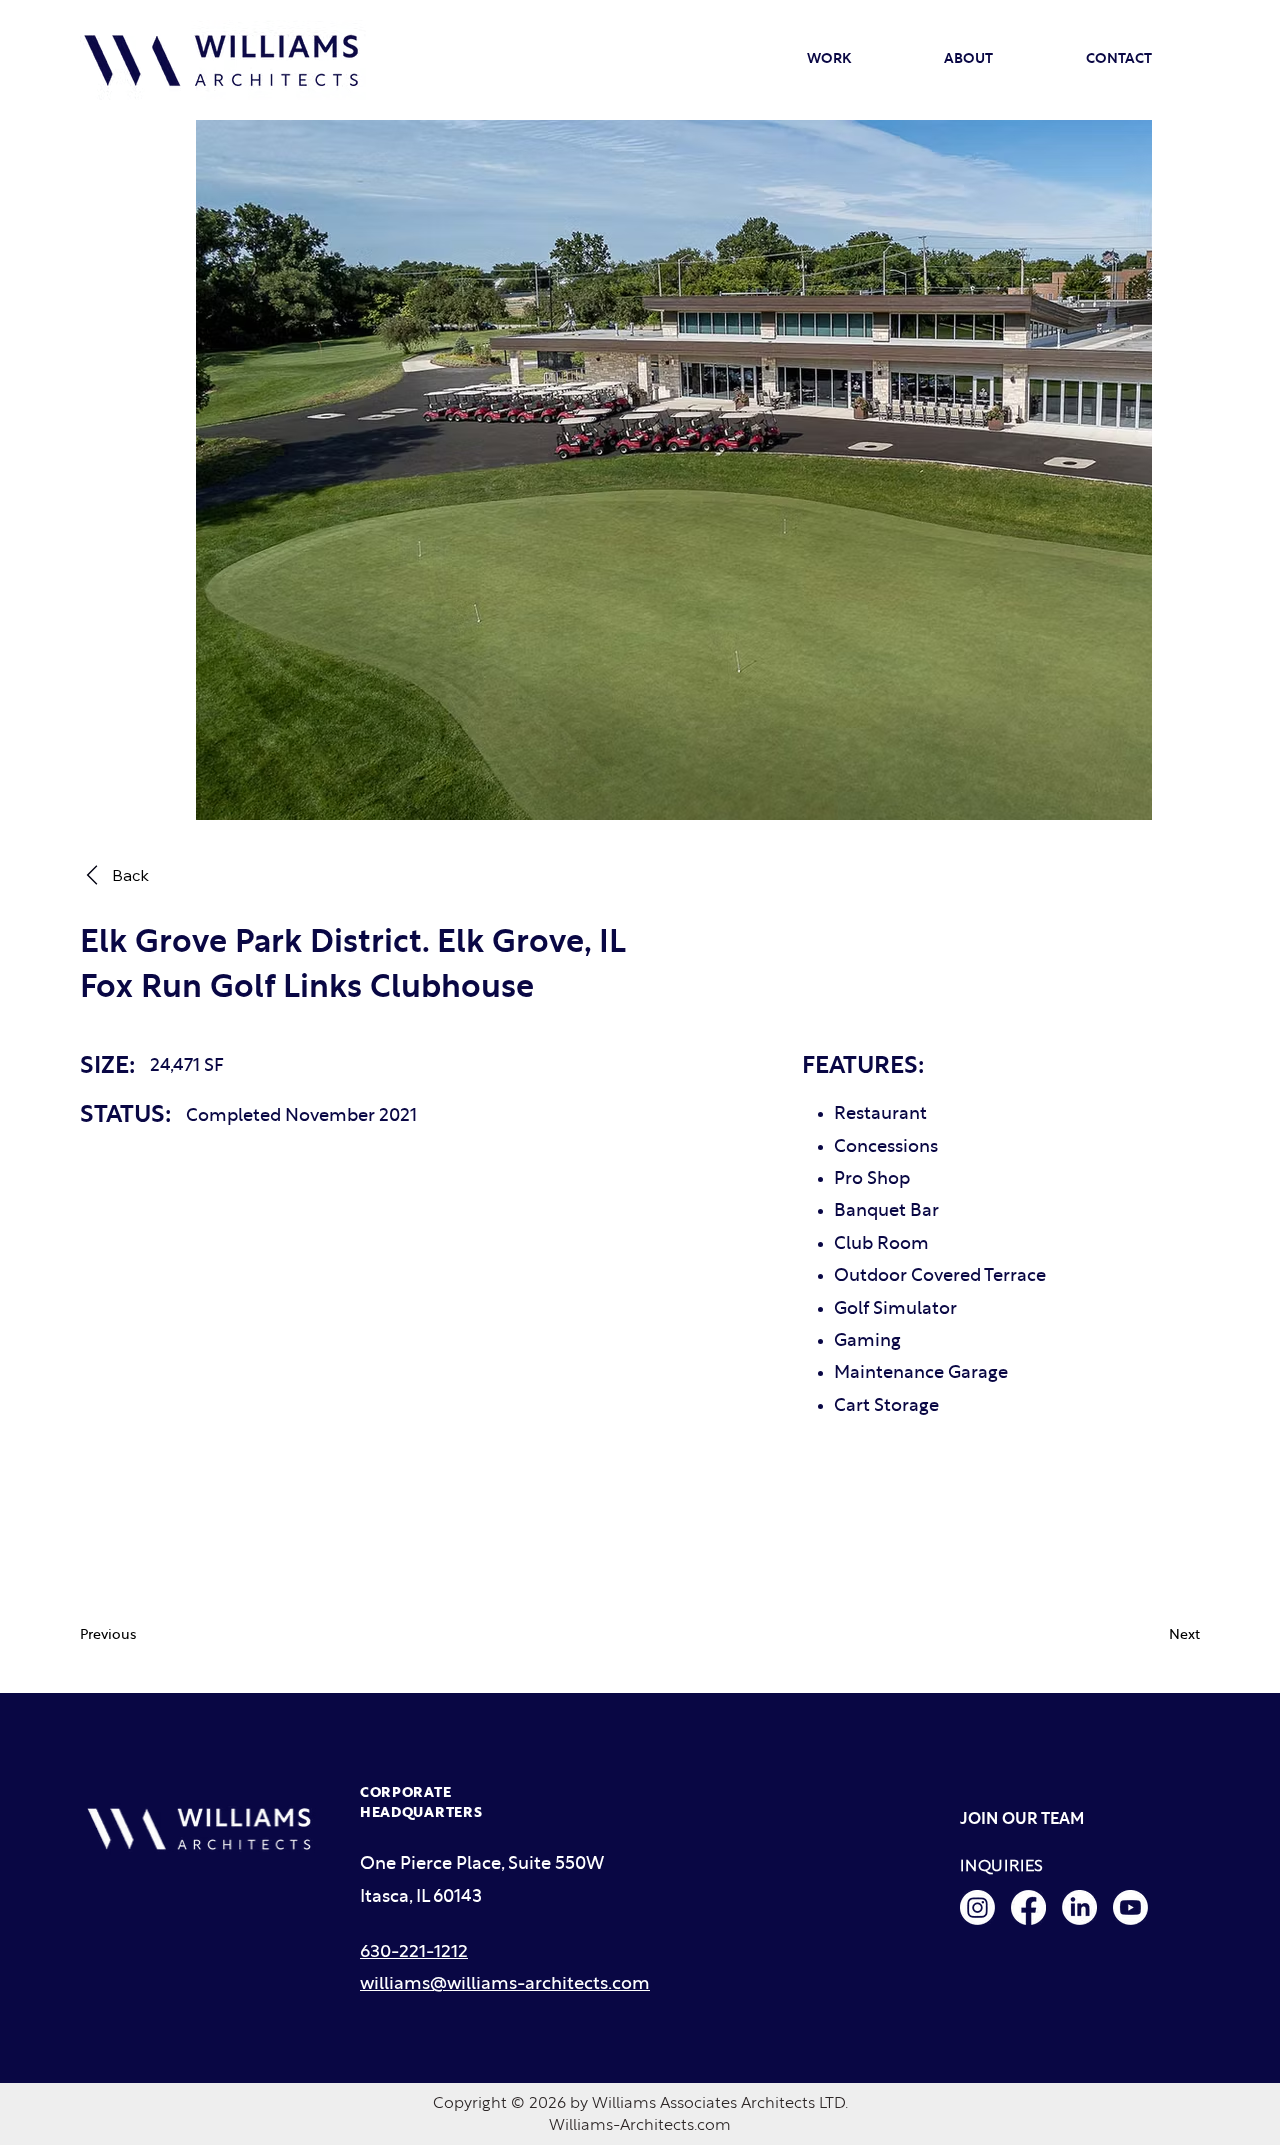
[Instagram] (977, 1907)
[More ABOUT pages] (1002, 60)
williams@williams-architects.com (505, 1984)
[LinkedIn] (1079, 1907)
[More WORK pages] (860, 60)
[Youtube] (1130, 1907)
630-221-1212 (414, 1952)
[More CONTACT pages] (1161, 60)
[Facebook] (1028, 1907)
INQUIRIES (1002, 1866)
